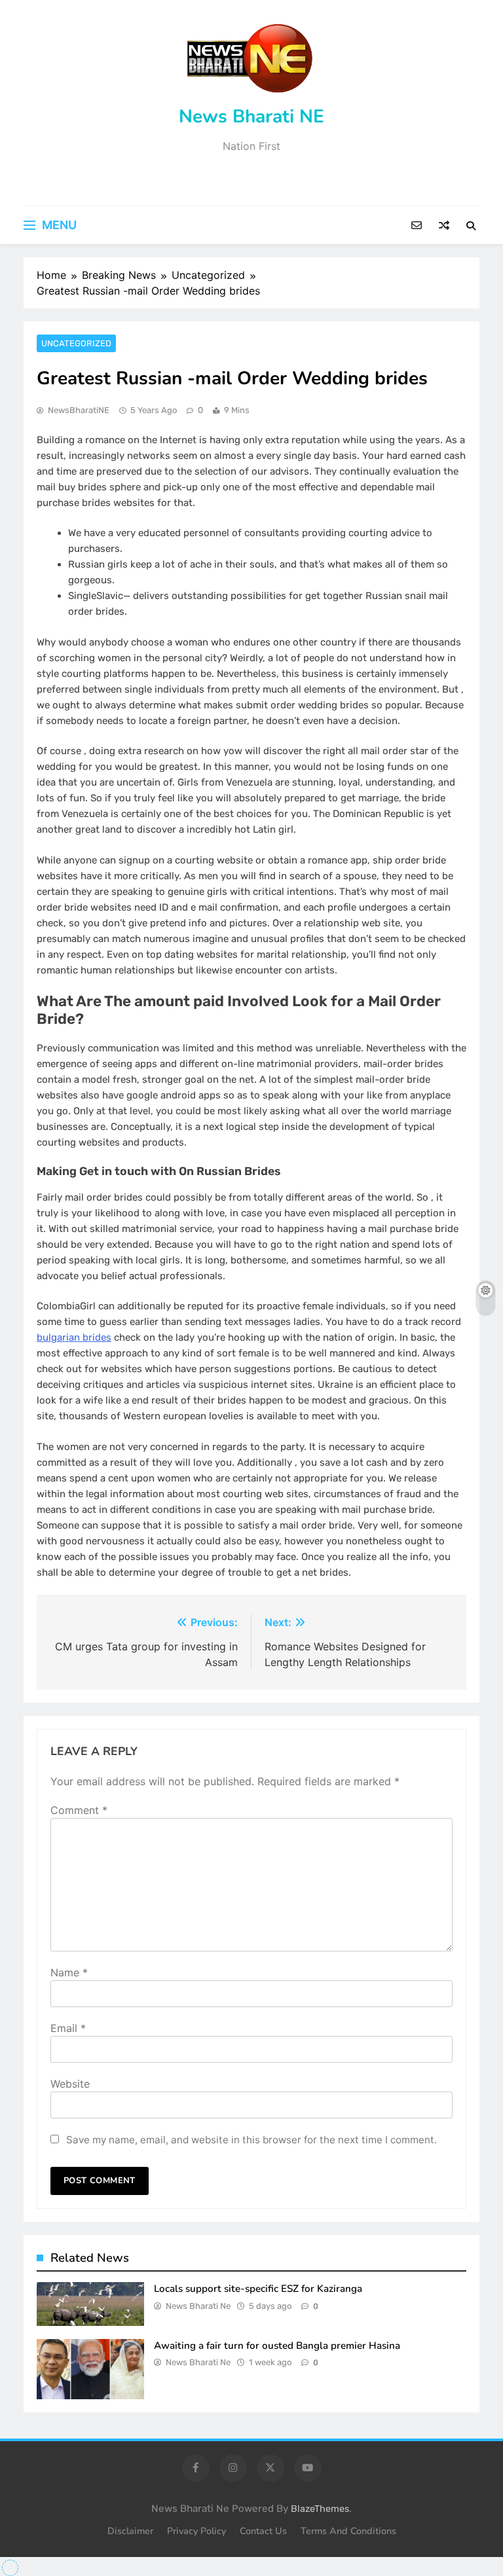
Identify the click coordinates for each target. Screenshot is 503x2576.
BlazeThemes (320, 2509)
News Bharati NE (251, 117)
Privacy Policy (196, 2531)
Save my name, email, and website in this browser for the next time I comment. (251, 2140)
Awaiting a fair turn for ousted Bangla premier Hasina (277, 2346)
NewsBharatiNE (79, 410)
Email (68, 2028)
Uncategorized (76, 343)
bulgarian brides (74, 1337)
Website (70, 2084)
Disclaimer (130, 2531)
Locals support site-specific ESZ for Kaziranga (258, 2289)
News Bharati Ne (198, 2306)
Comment (79, 1810)
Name (69, 1972)
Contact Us (263, 2531)
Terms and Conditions (348, 2531)
